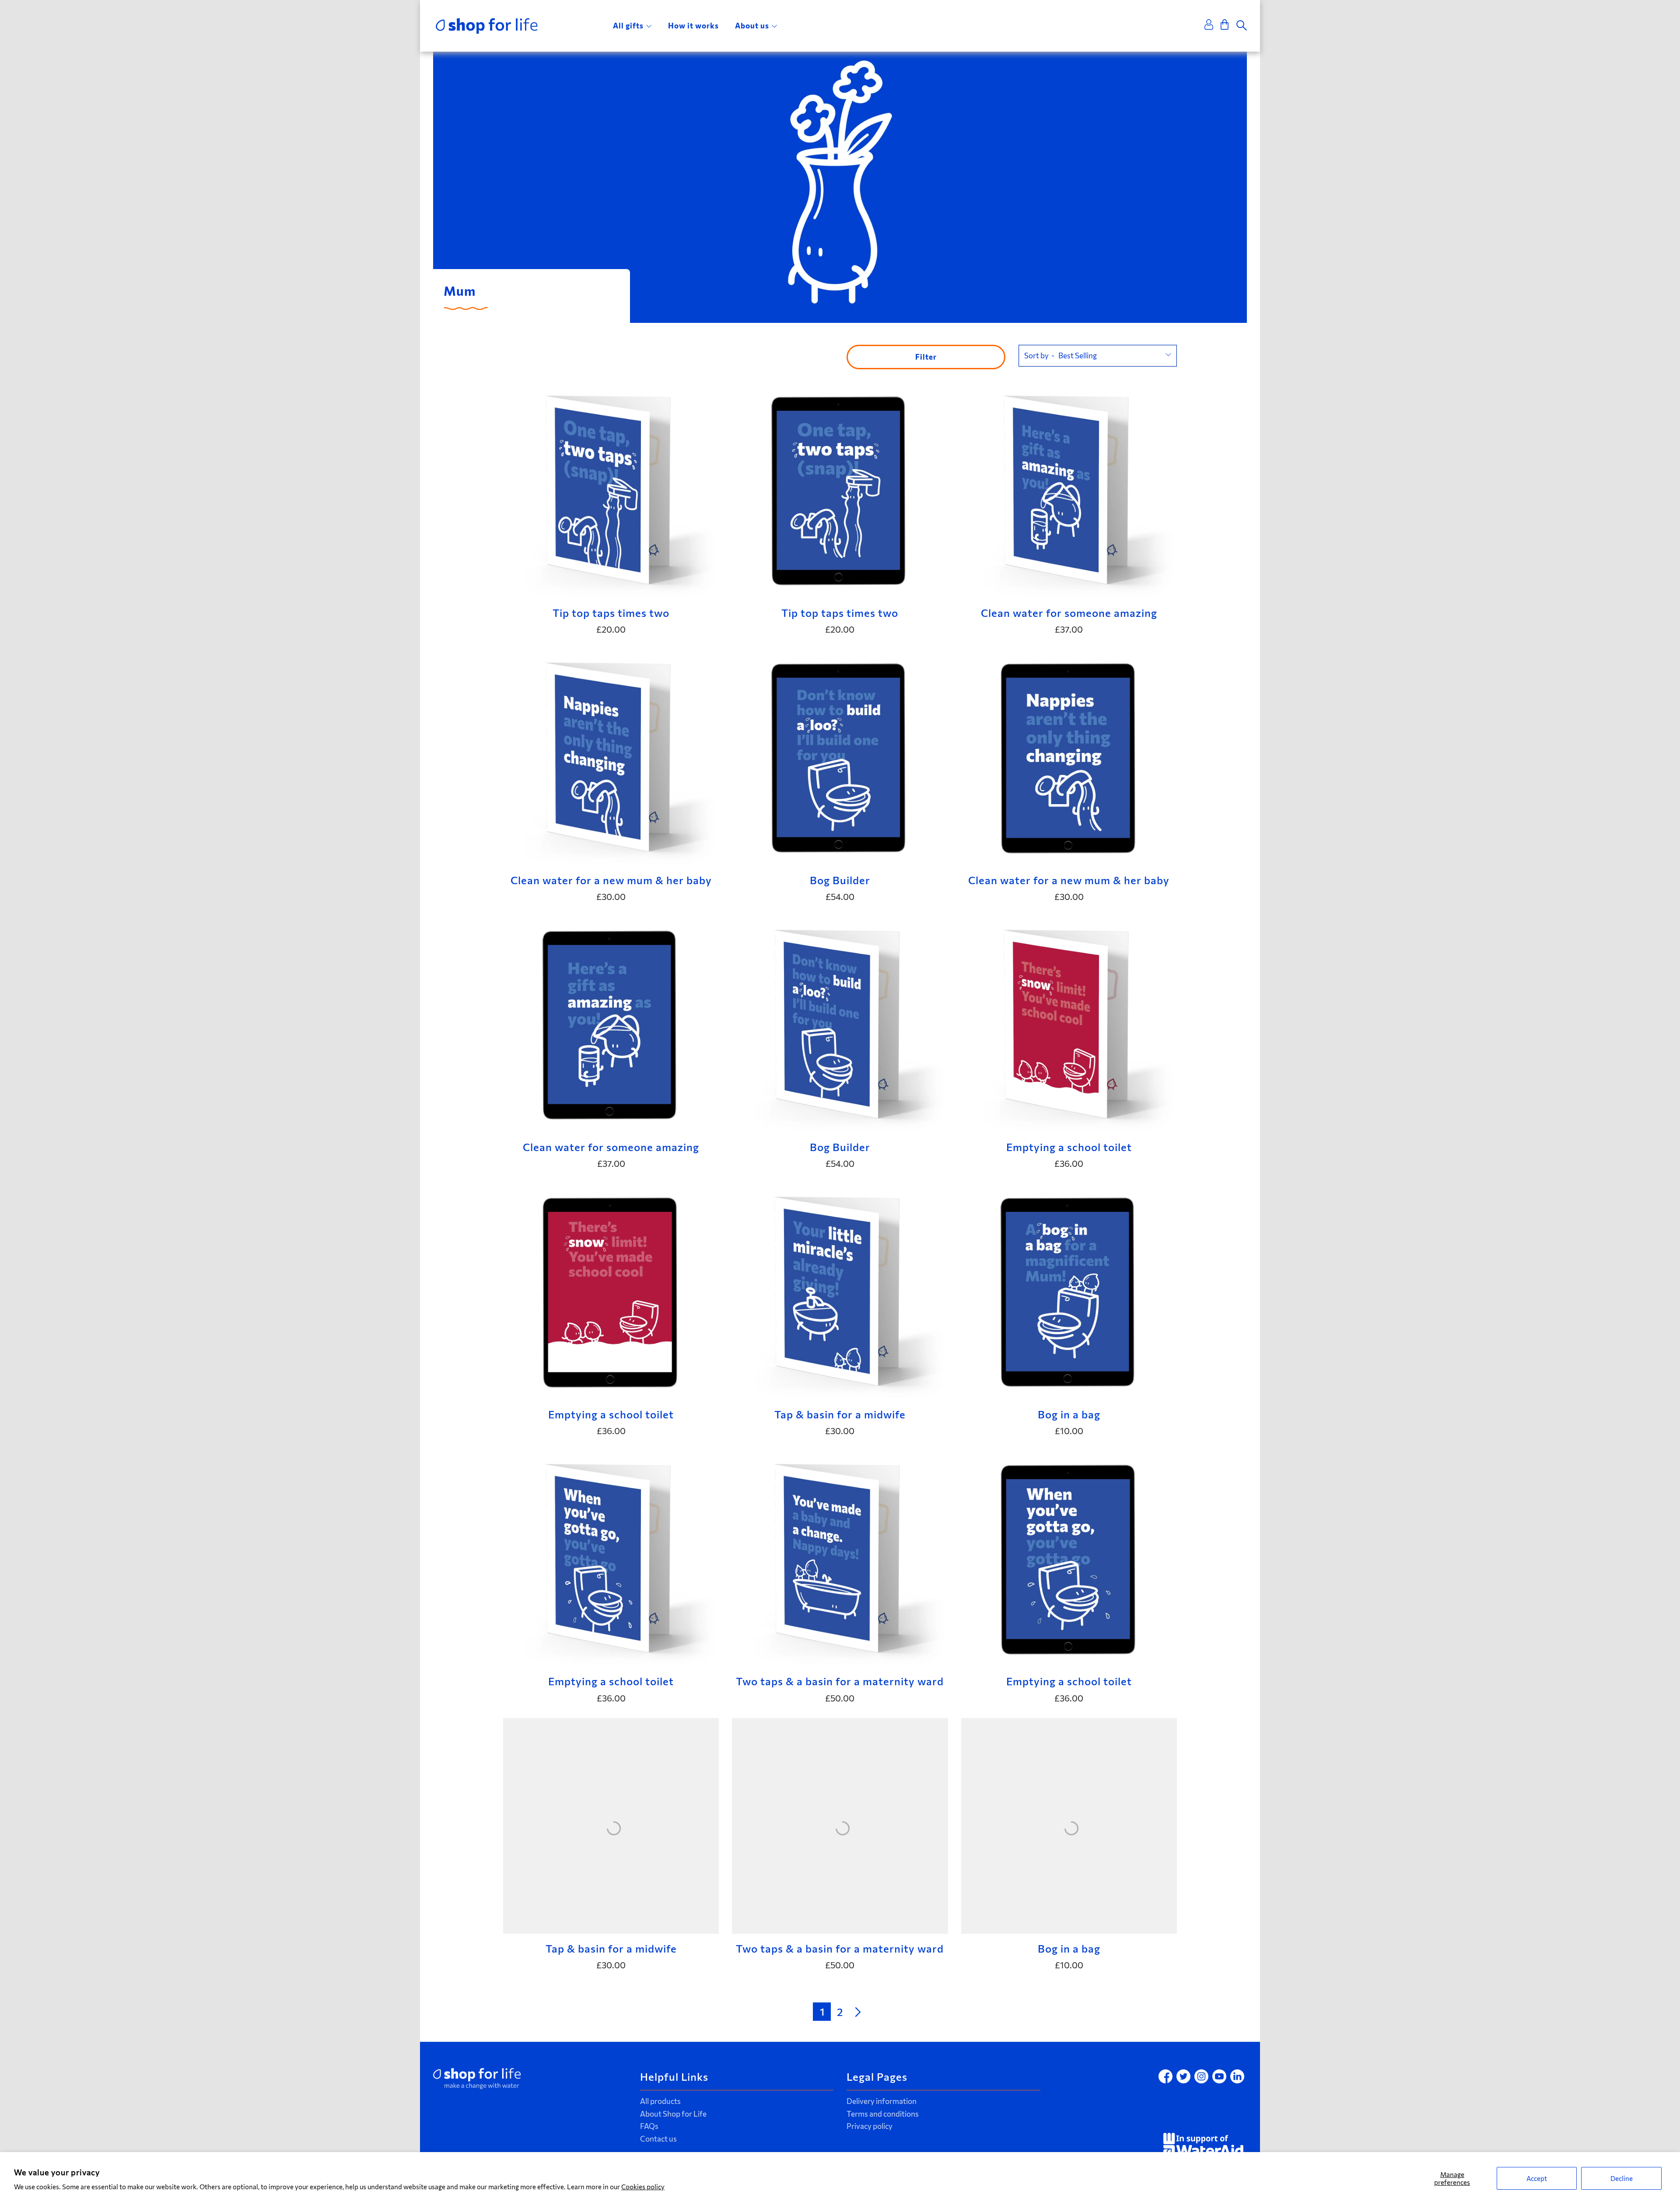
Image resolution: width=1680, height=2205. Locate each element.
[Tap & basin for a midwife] (840, 1291)
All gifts (628, 26)
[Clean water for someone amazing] (1069, 490)
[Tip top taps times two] (611, 490)
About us (752, 26)
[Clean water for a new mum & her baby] (611, 757)
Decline (1622, 2178)
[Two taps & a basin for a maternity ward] (840, 1559)
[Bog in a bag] (1069, 1291)
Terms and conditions (883, 2114)
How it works (693, 26)
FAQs (649, 2126)
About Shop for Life (673, 2114)
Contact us (658, 2139)
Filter (926, 357)
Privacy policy (870, 2126)
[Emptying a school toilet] (1069, 1024)
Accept (1537, 2178)
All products (660, 2101)
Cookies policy (643, 2187)
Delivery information (882, 2101)
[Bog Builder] (840, 757)
